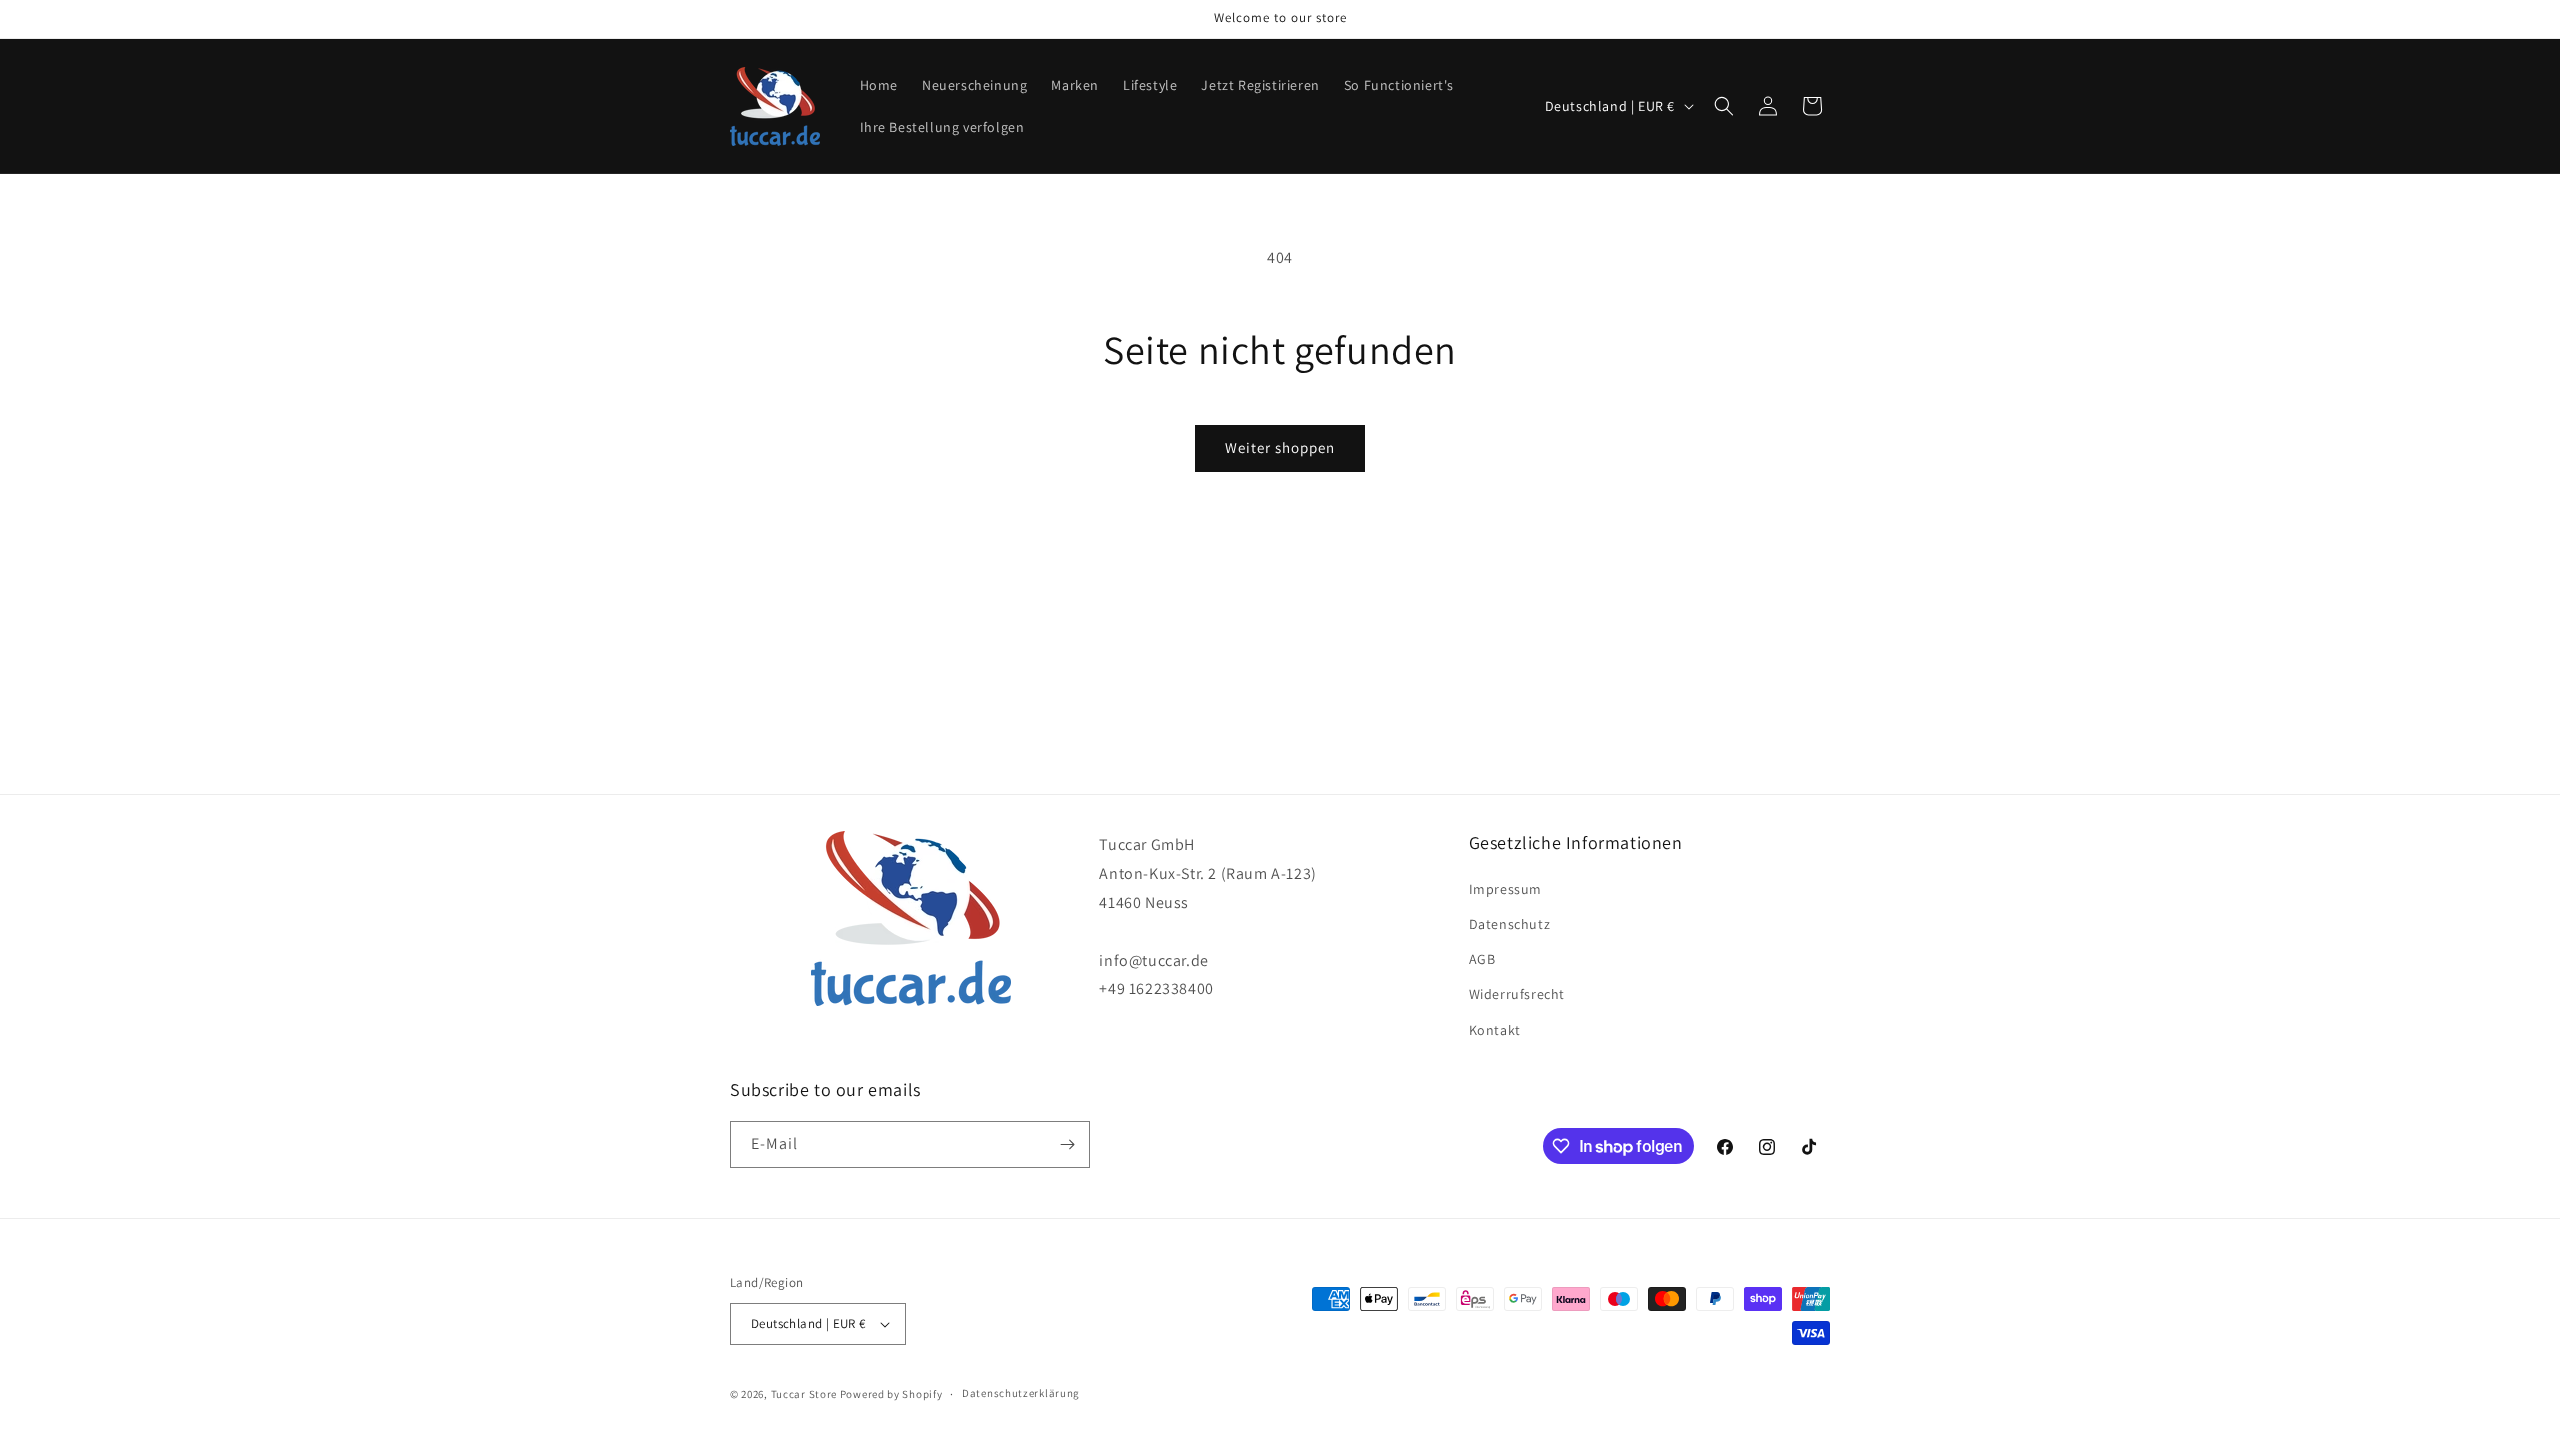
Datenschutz (1510, 924)
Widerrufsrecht (1517, 994)
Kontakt (1495, 1030)
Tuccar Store (804, 1394)
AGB (1482, 959)
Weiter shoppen (1280, 447)
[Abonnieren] (1067, 1144)
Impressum (1505, 889)
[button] (1724, 106)
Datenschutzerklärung (1021, 1393)
